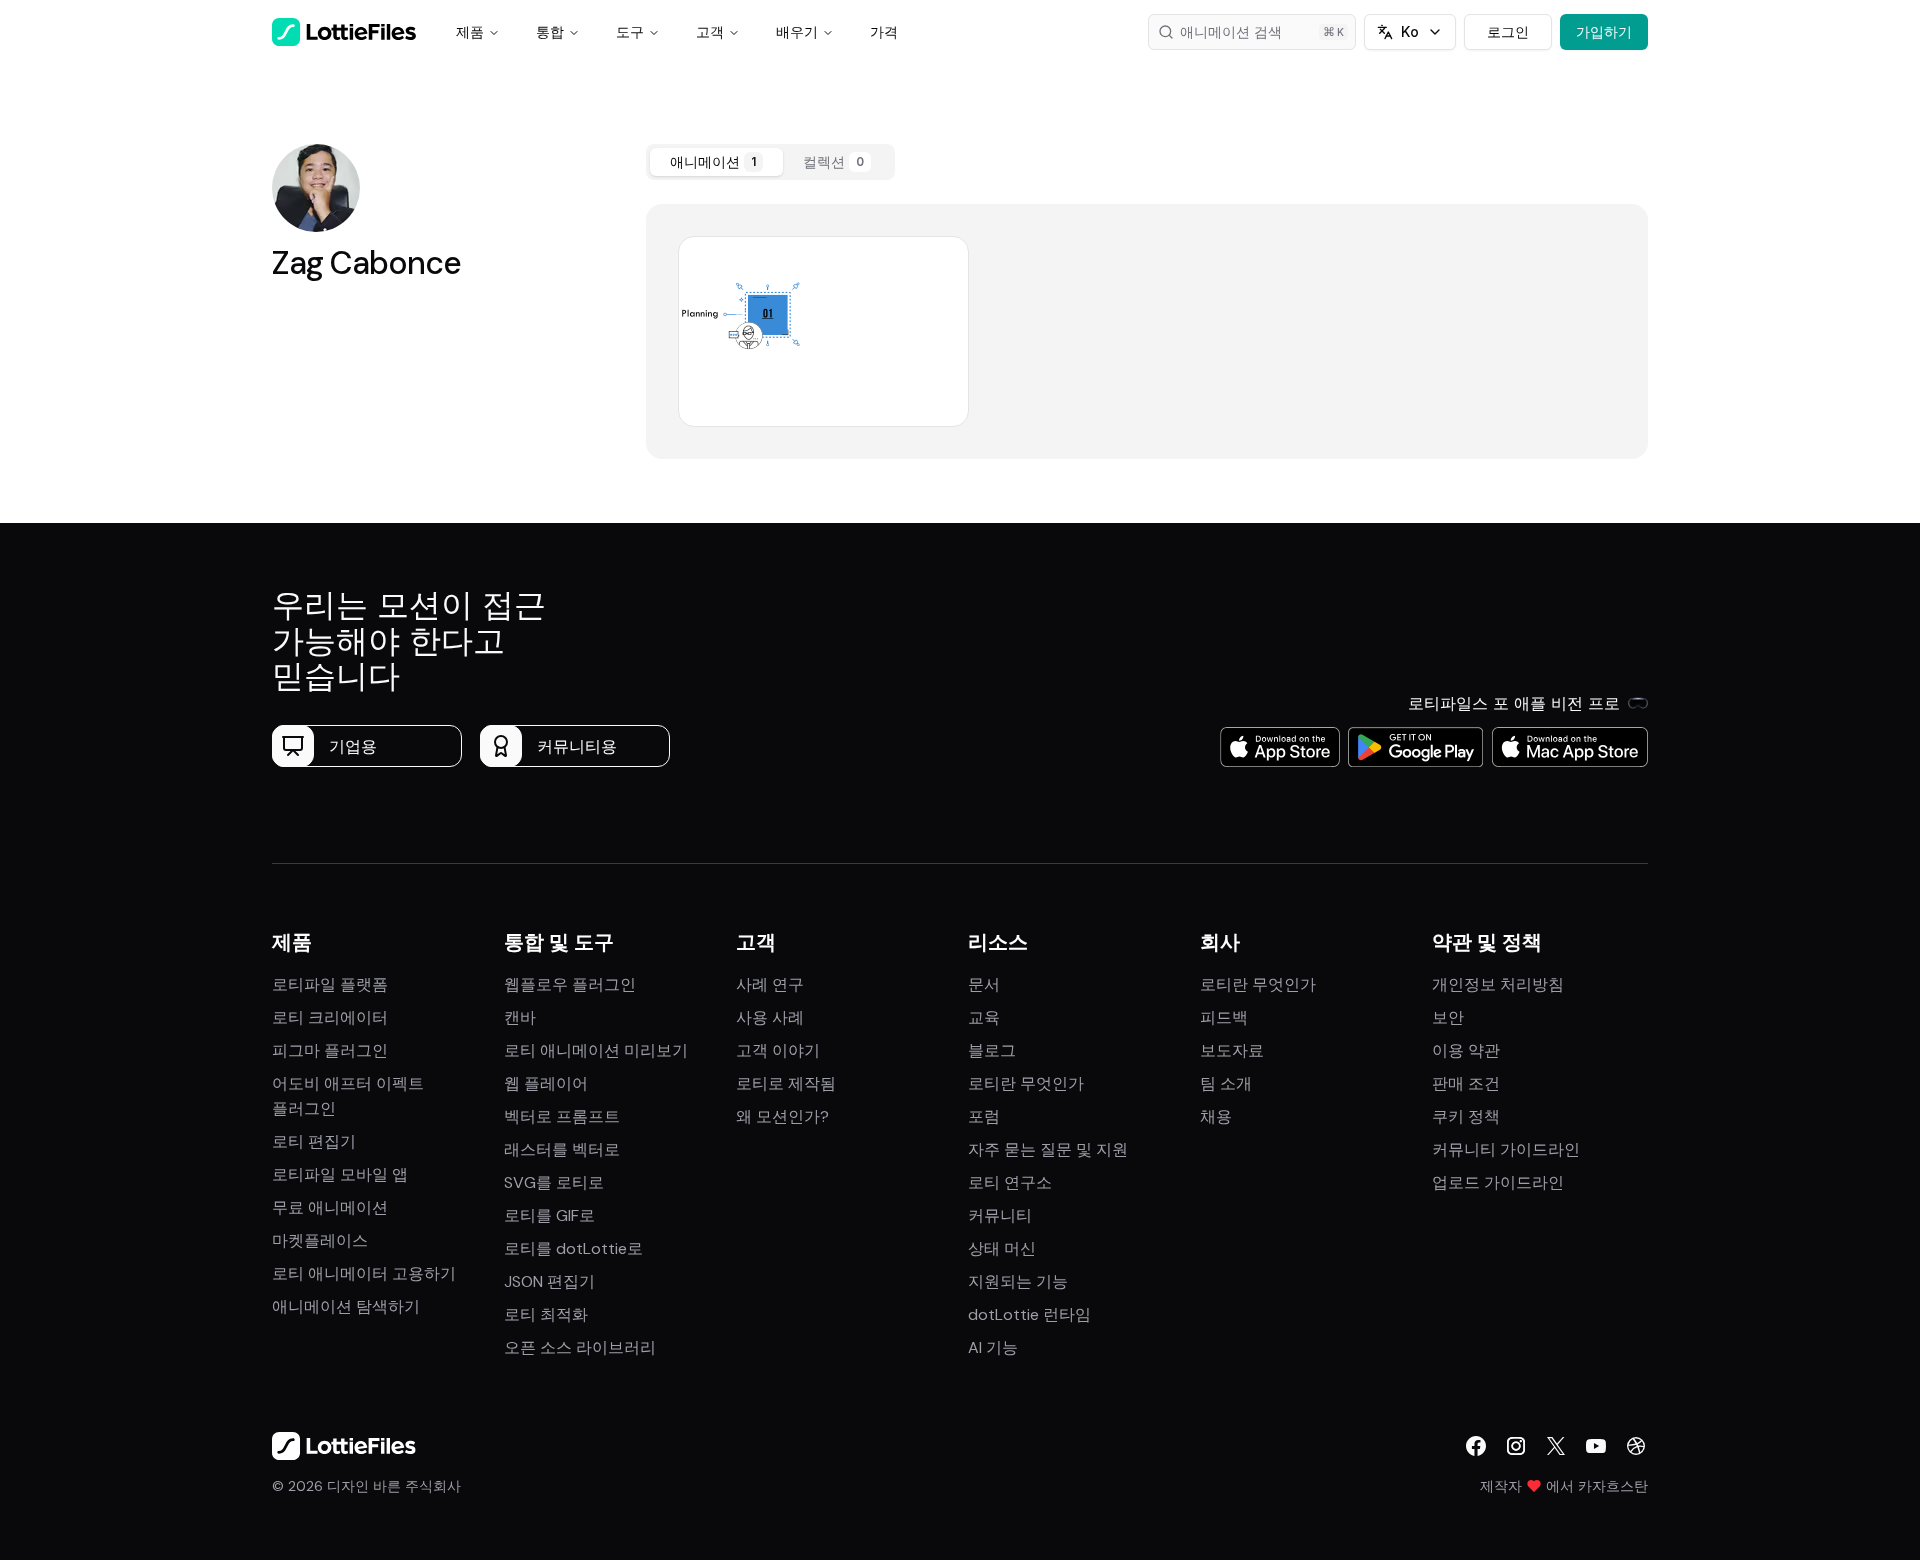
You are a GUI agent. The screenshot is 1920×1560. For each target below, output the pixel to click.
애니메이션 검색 (1231, 31)
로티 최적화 (546, 1314)
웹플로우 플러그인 (570, 984)
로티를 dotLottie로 (573, 1248)
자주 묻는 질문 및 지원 (1048, 1149)
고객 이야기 (778, 1050)
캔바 (520, 1017)
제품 (470, 31)
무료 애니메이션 (330, 1207)
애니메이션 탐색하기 (346, 1306)
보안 (1448, 1017)
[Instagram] (1516, 1446)
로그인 (1508, 31)
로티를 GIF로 (549, 1215)
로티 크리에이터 (330, 1017)
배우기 (797, 31)
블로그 (992, 1050)
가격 (884, 31)
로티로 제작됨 (786, 1083)
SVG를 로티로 (554, 1182)
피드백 (1224, 1017)
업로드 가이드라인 (1498, 1182)
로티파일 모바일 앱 (340, 1174)
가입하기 (1604, 31)
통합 (550, 31)
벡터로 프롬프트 (562, 1116)
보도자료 (1232, 1050)
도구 (630, 31)
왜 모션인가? (782, 1116)
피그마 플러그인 (330, 1050)
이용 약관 (1466, 1050)
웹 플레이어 (546, 1083)
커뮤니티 (1000, 1215)
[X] (1556, 1446)
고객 (710, 31)
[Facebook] (1476, 1446)
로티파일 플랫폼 (330, 984)
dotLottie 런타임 (1029, 1314)
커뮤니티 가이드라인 (1506, 1149)
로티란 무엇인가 (1026, 1083)
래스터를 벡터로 (562, 1149)
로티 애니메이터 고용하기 (364, 1273)
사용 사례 (770, 1017)
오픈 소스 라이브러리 (580, 1347)
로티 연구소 (1010, 1182)
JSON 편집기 (549, 1281)
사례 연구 (770, 984)
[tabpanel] (1147, 331)
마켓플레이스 (320, 1240)
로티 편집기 (314, 1141)
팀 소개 (1226, 1083)
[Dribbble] (1636, 1446)
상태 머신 (1002, 1248)
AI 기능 (993, 1347)
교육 (984, 1017)
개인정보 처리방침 (1498, 984)
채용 (1216, 1116)
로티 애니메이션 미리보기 (596, 1050)
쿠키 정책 (1466, 1116)
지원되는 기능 (1018, 1281)
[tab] (716, 162)
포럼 (984, 1116)
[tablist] (770, 162)
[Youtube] (1596, 1446)
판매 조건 (1466, 1083)
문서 (984, 984)
